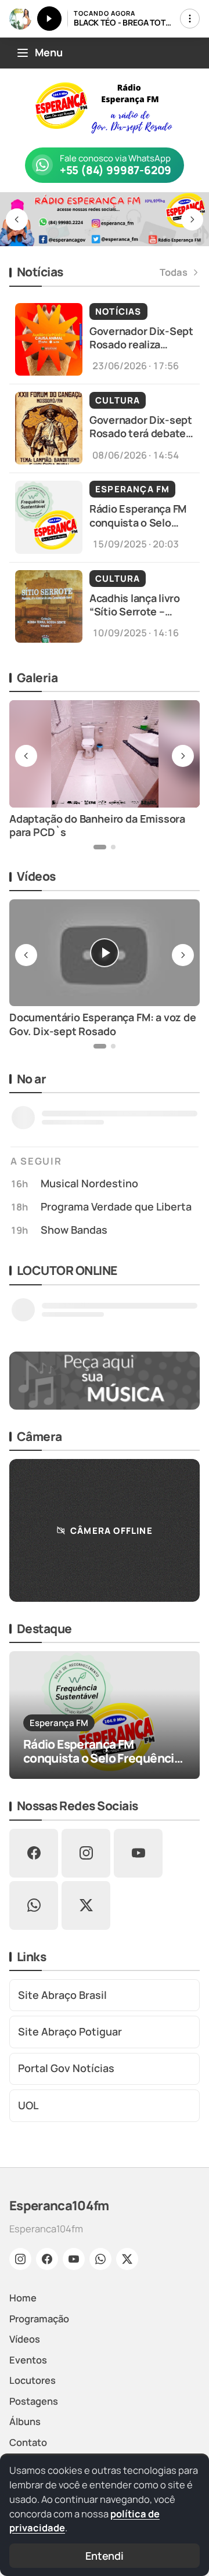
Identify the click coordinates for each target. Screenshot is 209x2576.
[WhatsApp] (100, 2259)
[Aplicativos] (190, 19)
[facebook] (34, 1853)
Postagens (34, 2401)
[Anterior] (17, 219)
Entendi (105, 2556)
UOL (28, 2105)
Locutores (33, 2380)
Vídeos (25, 2339)
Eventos (28, 2360)
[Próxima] (192, 219)
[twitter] (86, 1905)
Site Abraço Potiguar (70, 2031)
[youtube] (138, 1853)
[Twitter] (127, 2259)
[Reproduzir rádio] (49, 19)
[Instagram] (20, 2259)
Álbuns (25, 2421)
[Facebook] (47, 2259)
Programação (39, 2319)
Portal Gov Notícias (66, 2068)
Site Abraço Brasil (62, 1995)
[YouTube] (74, 2259)
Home (23, 2298)
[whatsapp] (34, 1905)
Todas (174, 272)
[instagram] (86, 1853)
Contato (28, 2442)
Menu (49, 52)
